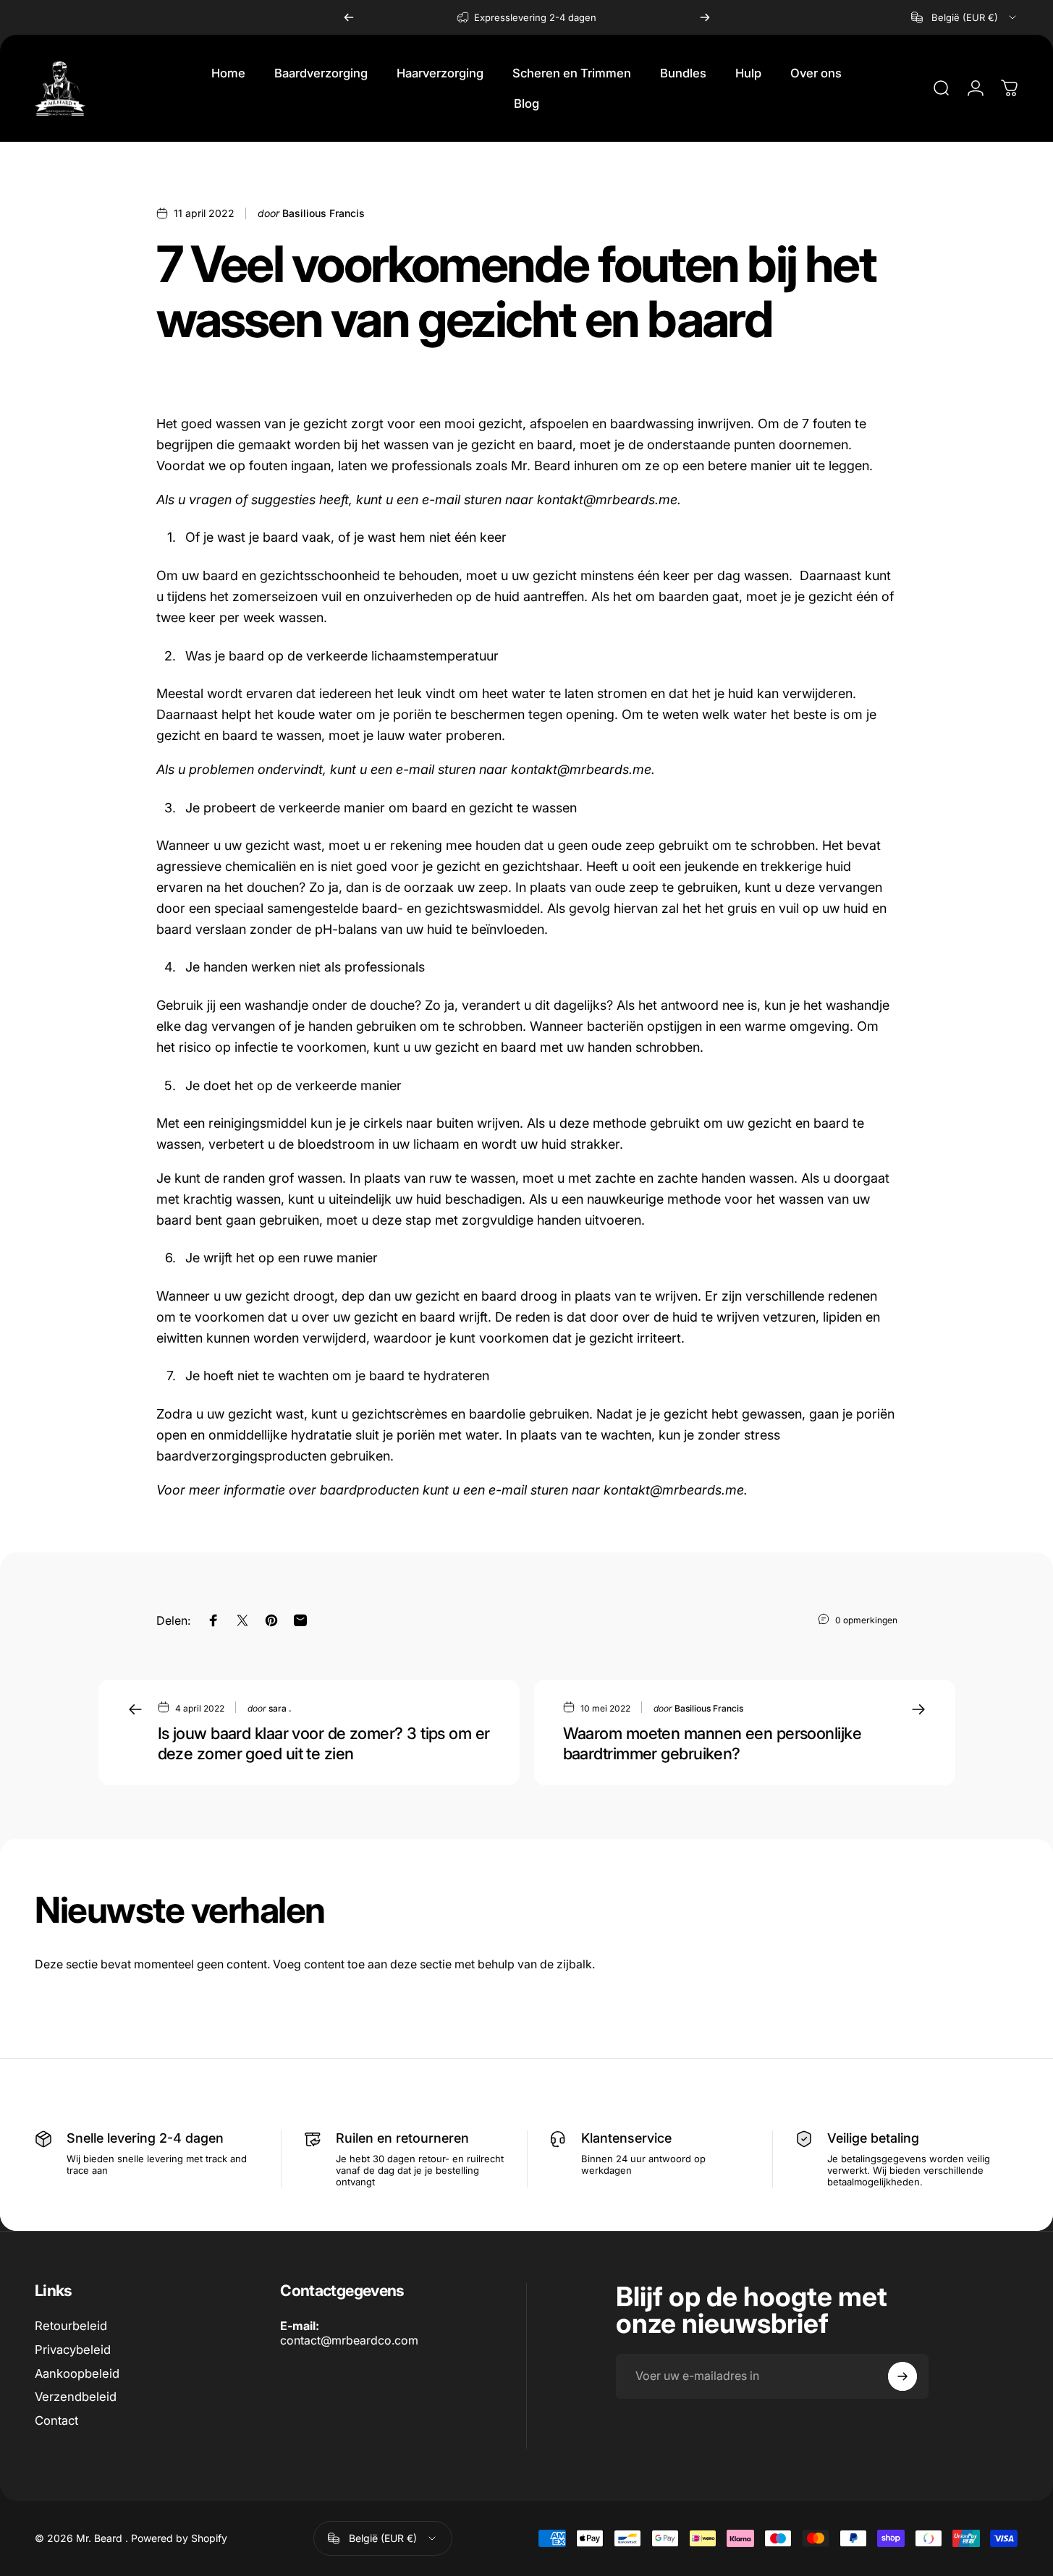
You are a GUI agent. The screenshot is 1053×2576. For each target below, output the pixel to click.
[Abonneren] (902, 2376)
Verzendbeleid (76, 2397)
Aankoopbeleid (77, 2373)
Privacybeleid (73, 2350)
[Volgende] (705, 17)
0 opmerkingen (866, 1620)
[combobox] (965, 17)
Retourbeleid (71, 2326)
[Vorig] (349, 17)
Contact (56, 2420)
